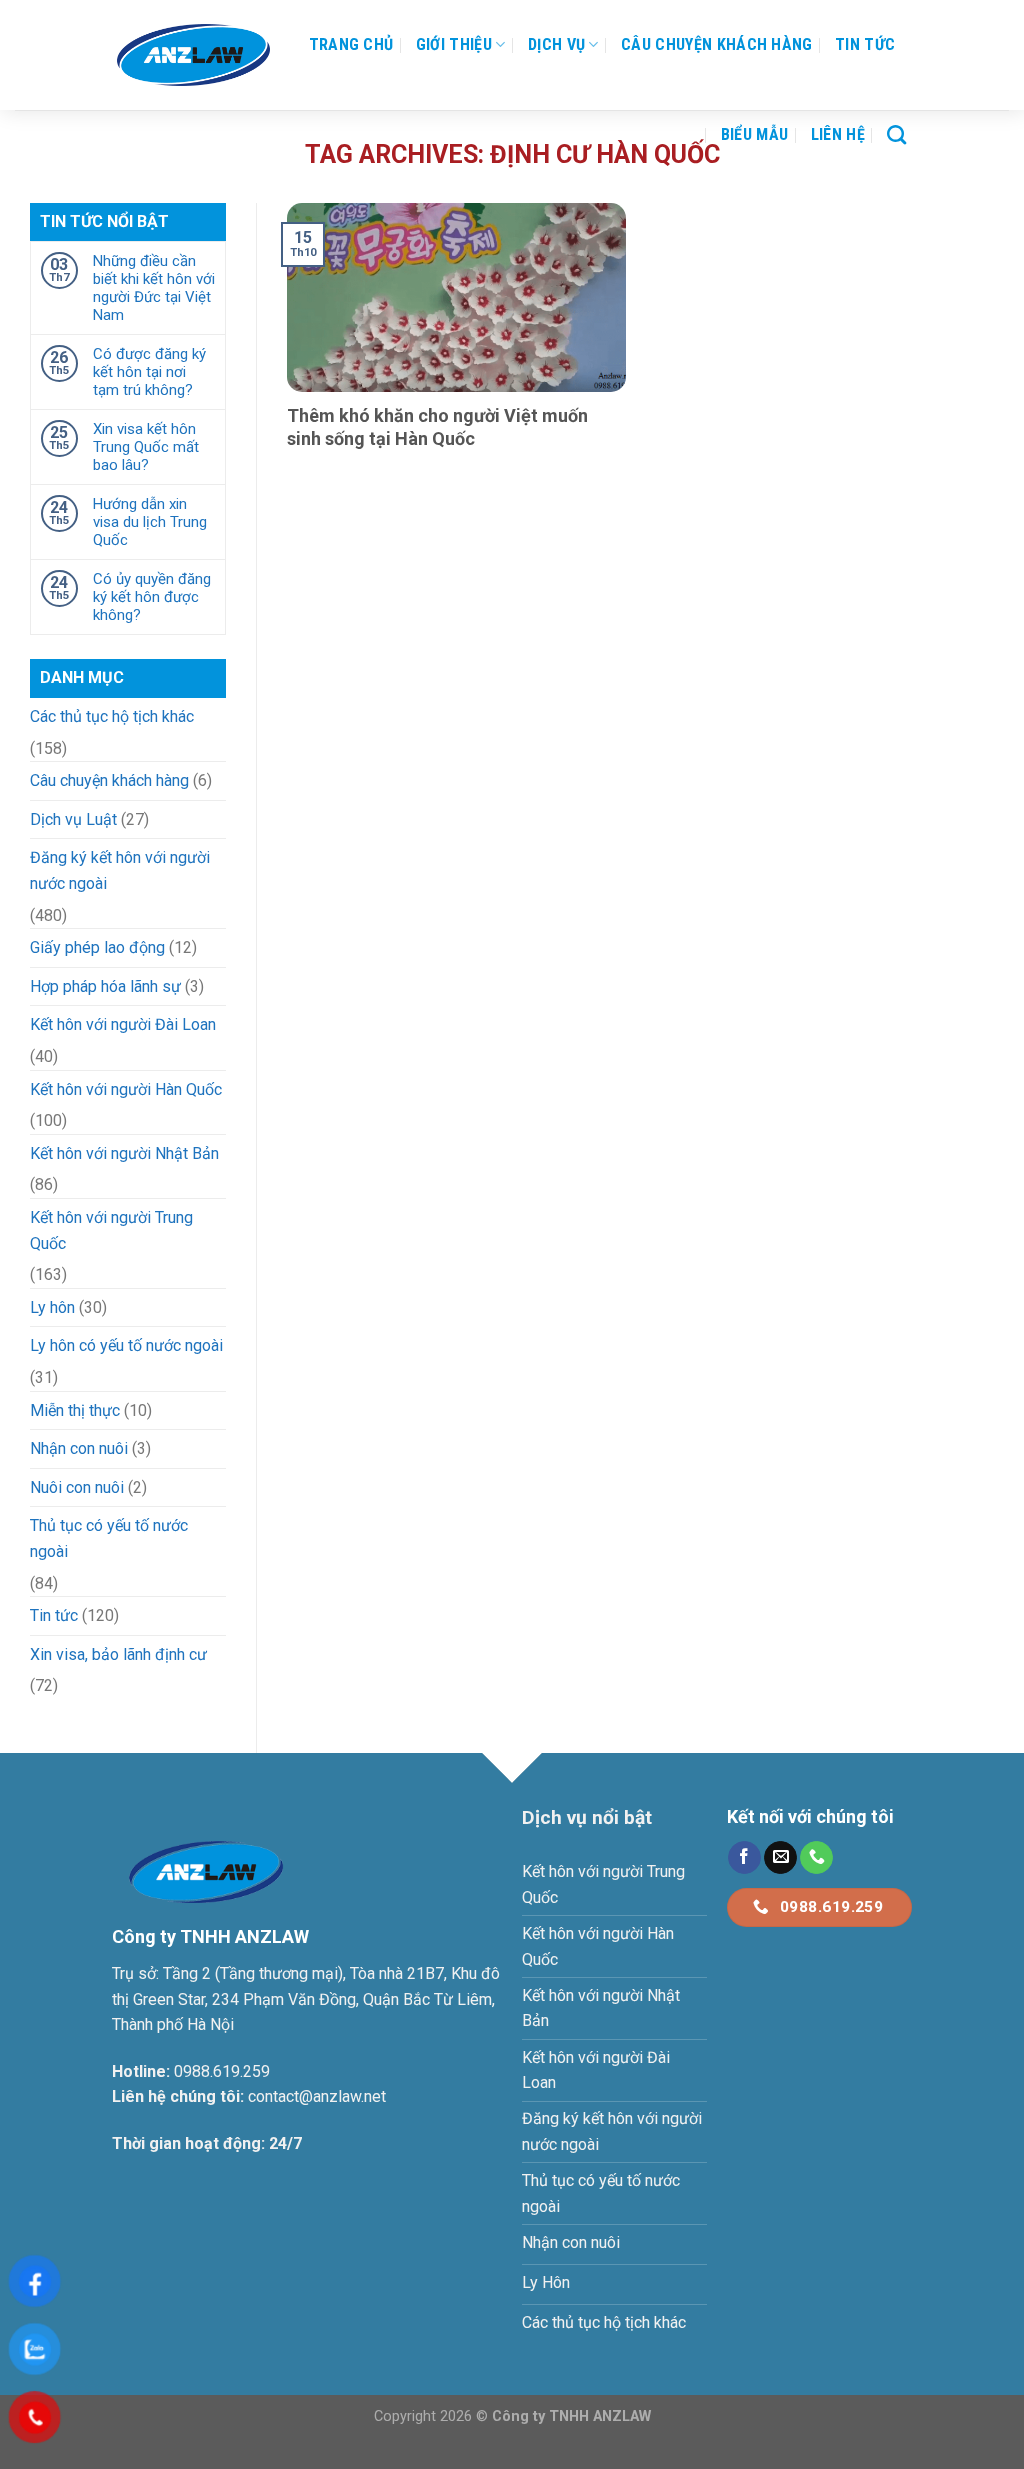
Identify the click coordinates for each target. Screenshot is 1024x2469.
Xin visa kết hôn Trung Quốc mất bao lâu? (146, 447)
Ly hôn (52, 1307)
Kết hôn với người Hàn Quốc (126, 1089)
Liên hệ (838, 134)
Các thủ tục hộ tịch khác (112, 716)
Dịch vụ (556, 44)
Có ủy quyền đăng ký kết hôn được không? (152, 597)
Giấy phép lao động (97, 947)
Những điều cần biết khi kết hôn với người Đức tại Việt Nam (154, 288)
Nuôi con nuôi (77, 1487)
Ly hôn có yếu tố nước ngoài (126, 1345)
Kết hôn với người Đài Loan (123, 1024)
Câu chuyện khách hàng (717, 44)
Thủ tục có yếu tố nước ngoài (109, 1538)
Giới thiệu (454, 44)
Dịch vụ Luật (73, 819)
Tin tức (865, 44)
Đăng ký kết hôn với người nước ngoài (120, 870)
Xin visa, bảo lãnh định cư (118, 1654)
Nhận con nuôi (79, 1448)
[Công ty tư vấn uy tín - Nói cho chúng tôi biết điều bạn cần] (193, 55)
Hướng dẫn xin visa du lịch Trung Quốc (150, 522)
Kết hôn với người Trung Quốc (111, 1230)
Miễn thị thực (75, 1410)
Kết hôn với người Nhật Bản (124, 1153)
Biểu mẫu (755, 134)
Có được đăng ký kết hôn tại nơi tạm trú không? (149, 372)
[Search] (896, 134)
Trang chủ (351, 44)
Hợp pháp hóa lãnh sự (105, 986)
